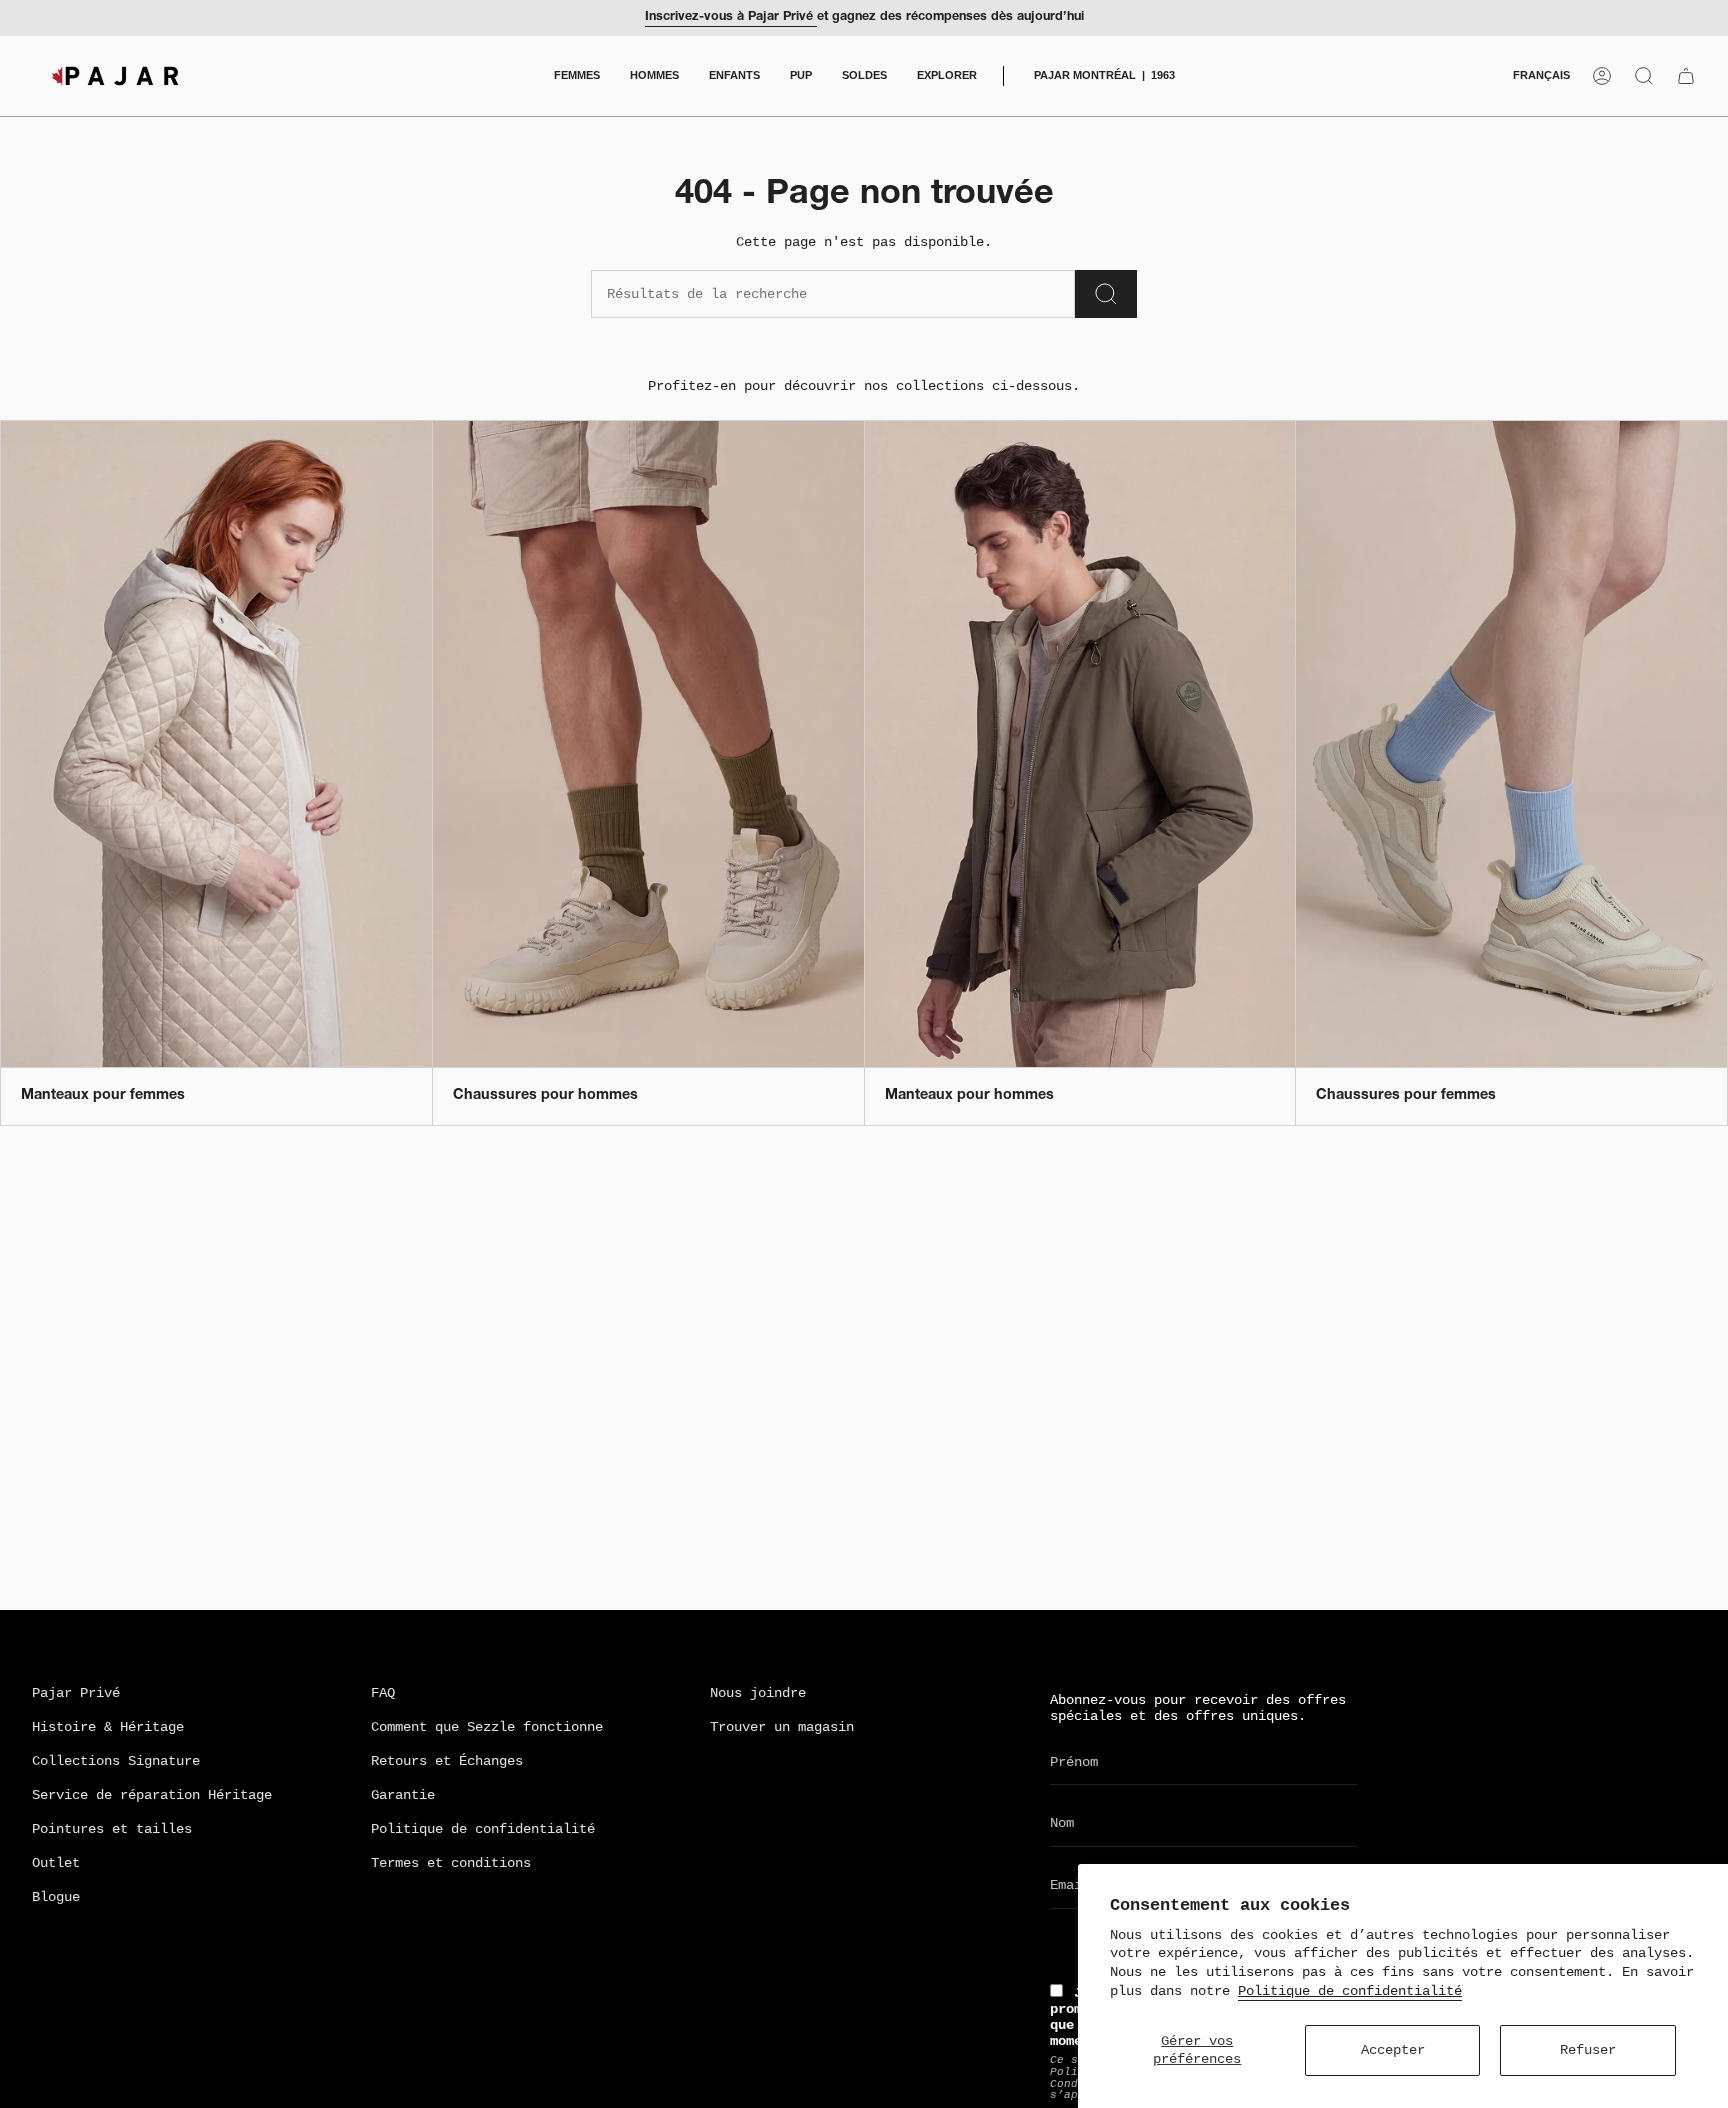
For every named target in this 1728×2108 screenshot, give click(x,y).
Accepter (1393, 2050)
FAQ (383, 1693)
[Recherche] (1106, 294)
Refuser (1588, 2050)
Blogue (56, 1897)
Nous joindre (758, 1693)
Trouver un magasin (782, 1727)
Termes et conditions (451, 1863)
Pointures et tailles (112, 1829)
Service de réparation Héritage (152, 1795)
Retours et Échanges (447, 1761)
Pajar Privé (76, 1693)
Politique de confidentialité (1350, 1991)
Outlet (56, 1863)
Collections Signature (116, 1761)
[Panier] (1686, 76)
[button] (577, 76)
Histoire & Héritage (108, 1727)
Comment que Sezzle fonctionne (487, 1727)
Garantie (403, 1795)
